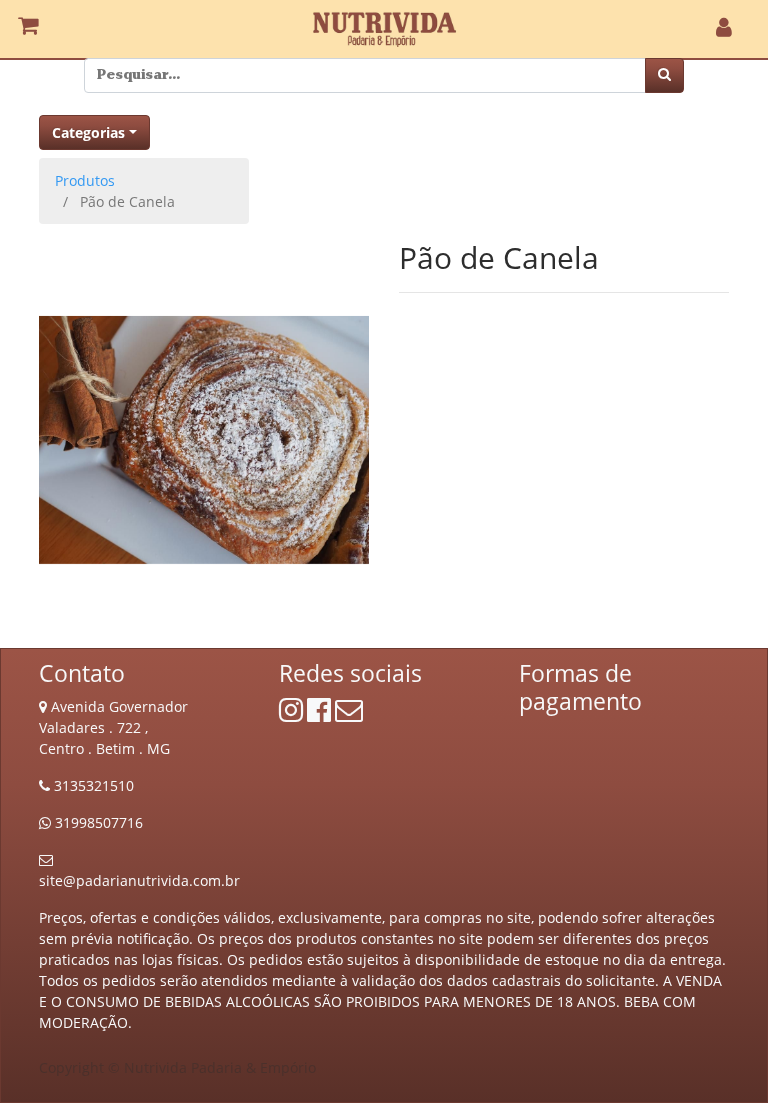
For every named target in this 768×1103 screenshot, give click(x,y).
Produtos (85, 180)
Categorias (88, 132)
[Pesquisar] (664, 75)
